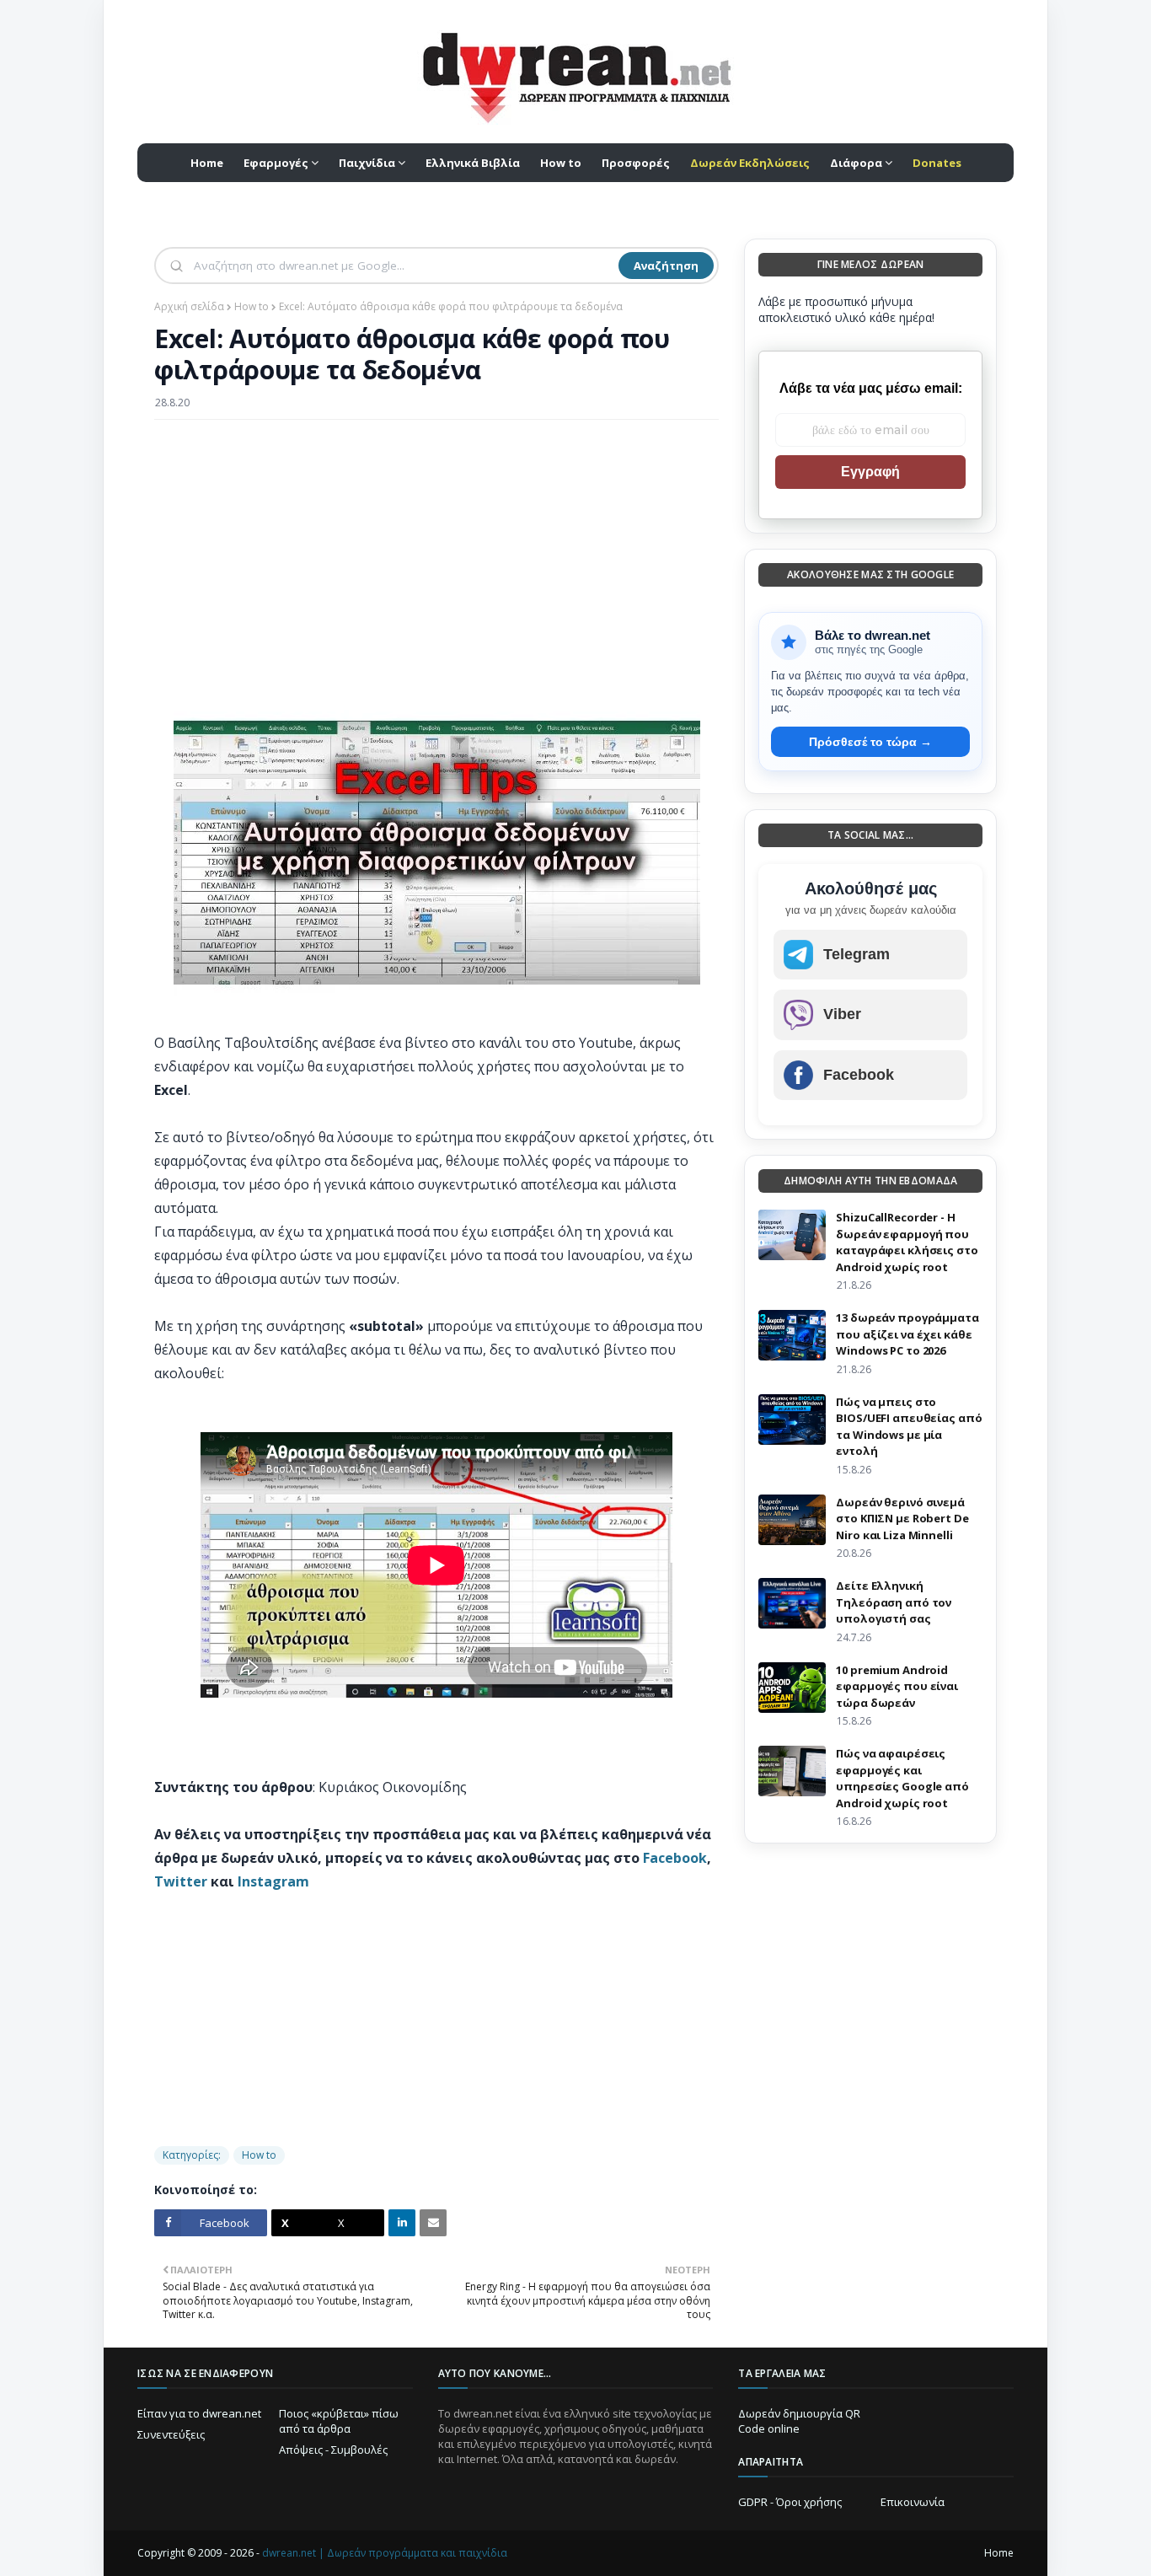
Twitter (181, 1881)
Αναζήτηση (666, 266)
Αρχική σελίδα (189, 306)
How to (252, 306)
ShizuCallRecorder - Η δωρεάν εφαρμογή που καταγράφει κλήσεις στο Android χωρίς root (907, 1242)
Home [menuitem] (207, 163)
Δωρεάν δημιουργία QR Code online (799, 2421)
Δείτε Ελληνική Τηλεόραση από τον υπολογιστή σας (894, 1602)
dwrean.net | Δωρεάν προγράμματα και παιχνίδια (385, 2553)
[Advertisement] (436, 555)
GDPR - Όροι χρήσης (790, 2502)
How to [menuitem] (561, 163)
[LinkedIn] (402, 2223)
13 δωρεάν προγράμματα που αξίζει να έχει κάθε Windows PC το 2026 (907, 1334)
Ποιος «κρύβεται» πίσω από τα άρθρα (339, 2421)
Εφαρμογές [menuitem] (276, 163)
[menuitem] (750, 163)
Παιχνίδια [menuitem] (367, 163)
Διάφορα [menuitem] (856, 163)
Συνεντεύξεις (171, 2434)
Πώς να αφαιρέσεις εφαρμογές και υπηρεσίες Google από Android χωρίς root (902, 1778)
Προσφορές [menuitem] (636, 163)
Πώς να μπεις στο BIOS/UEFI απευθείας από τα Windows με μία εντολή (909, 1427)
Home (999, 2553)
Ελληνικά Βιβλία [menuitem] (473, 163)
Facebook (675, 1858)
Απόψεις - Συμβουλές (333, 2450)
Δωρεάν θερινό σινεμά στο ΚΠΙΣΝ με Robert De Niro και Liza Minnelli (902, 1519)
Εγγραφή (870, 472)
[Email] (433, 2223)
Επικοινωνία (913, 2502)
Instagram (273, 1881)
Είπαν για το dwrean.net (199, 2413)
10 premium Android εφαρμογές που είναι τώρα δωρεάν (897, 1686)
